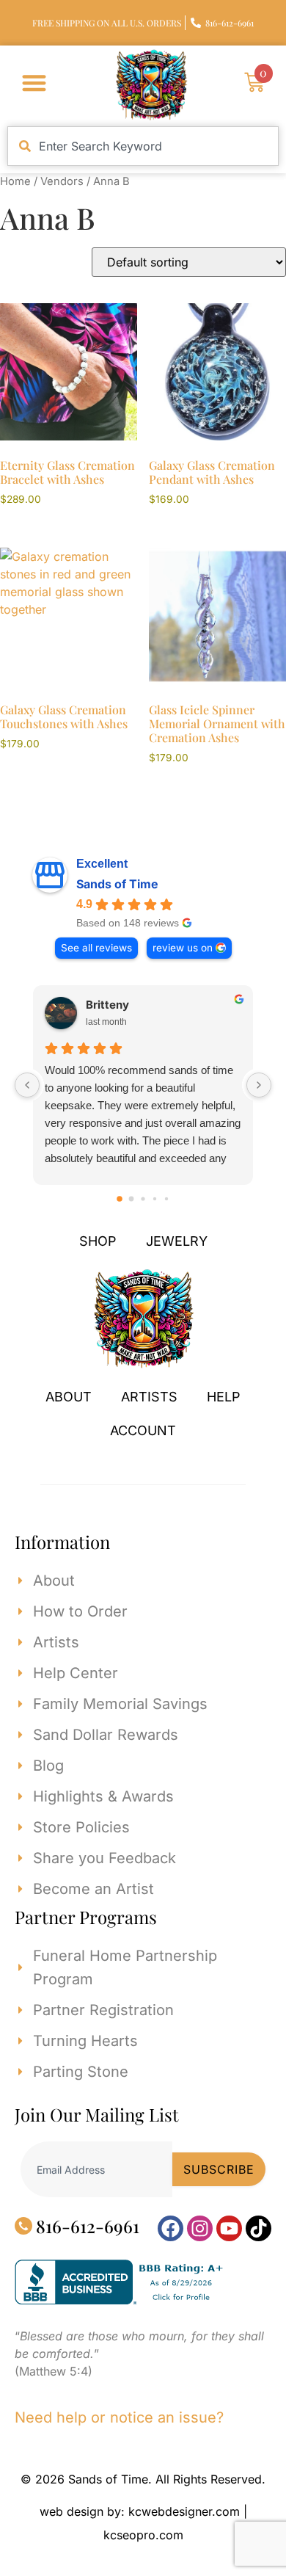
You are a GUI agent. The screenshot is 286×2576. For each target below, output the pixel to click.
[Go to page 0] (120, 1199)
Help (224, 1397)
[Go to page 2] (143, 1198)
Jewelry (177, 1241)
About (69, 1397)
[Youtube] (229, 2228)
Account (143, 1430)
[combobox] (143, 146)
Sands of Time (117, 884)
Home (15, 181)
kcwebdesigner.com (184, 2511)
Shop (98, 1241)
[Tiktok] (258, 2228)
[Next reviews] (259, 1085)
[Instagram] (200, 2228)
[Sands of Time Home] (143, 1364)
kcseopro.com (143, 2535)
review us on (183, 948)
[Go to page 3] (155, 1198)
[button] (34, 83)
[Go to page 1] (132, 1198)
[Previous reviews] (27, 1085)
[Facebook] (170, 2228)
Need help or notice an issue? (119, 2417)
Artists (149, 1397)
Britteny (107, 1005)
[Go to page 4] (166, 1198)
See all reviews (96, 948)
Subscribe (219, 2169)
